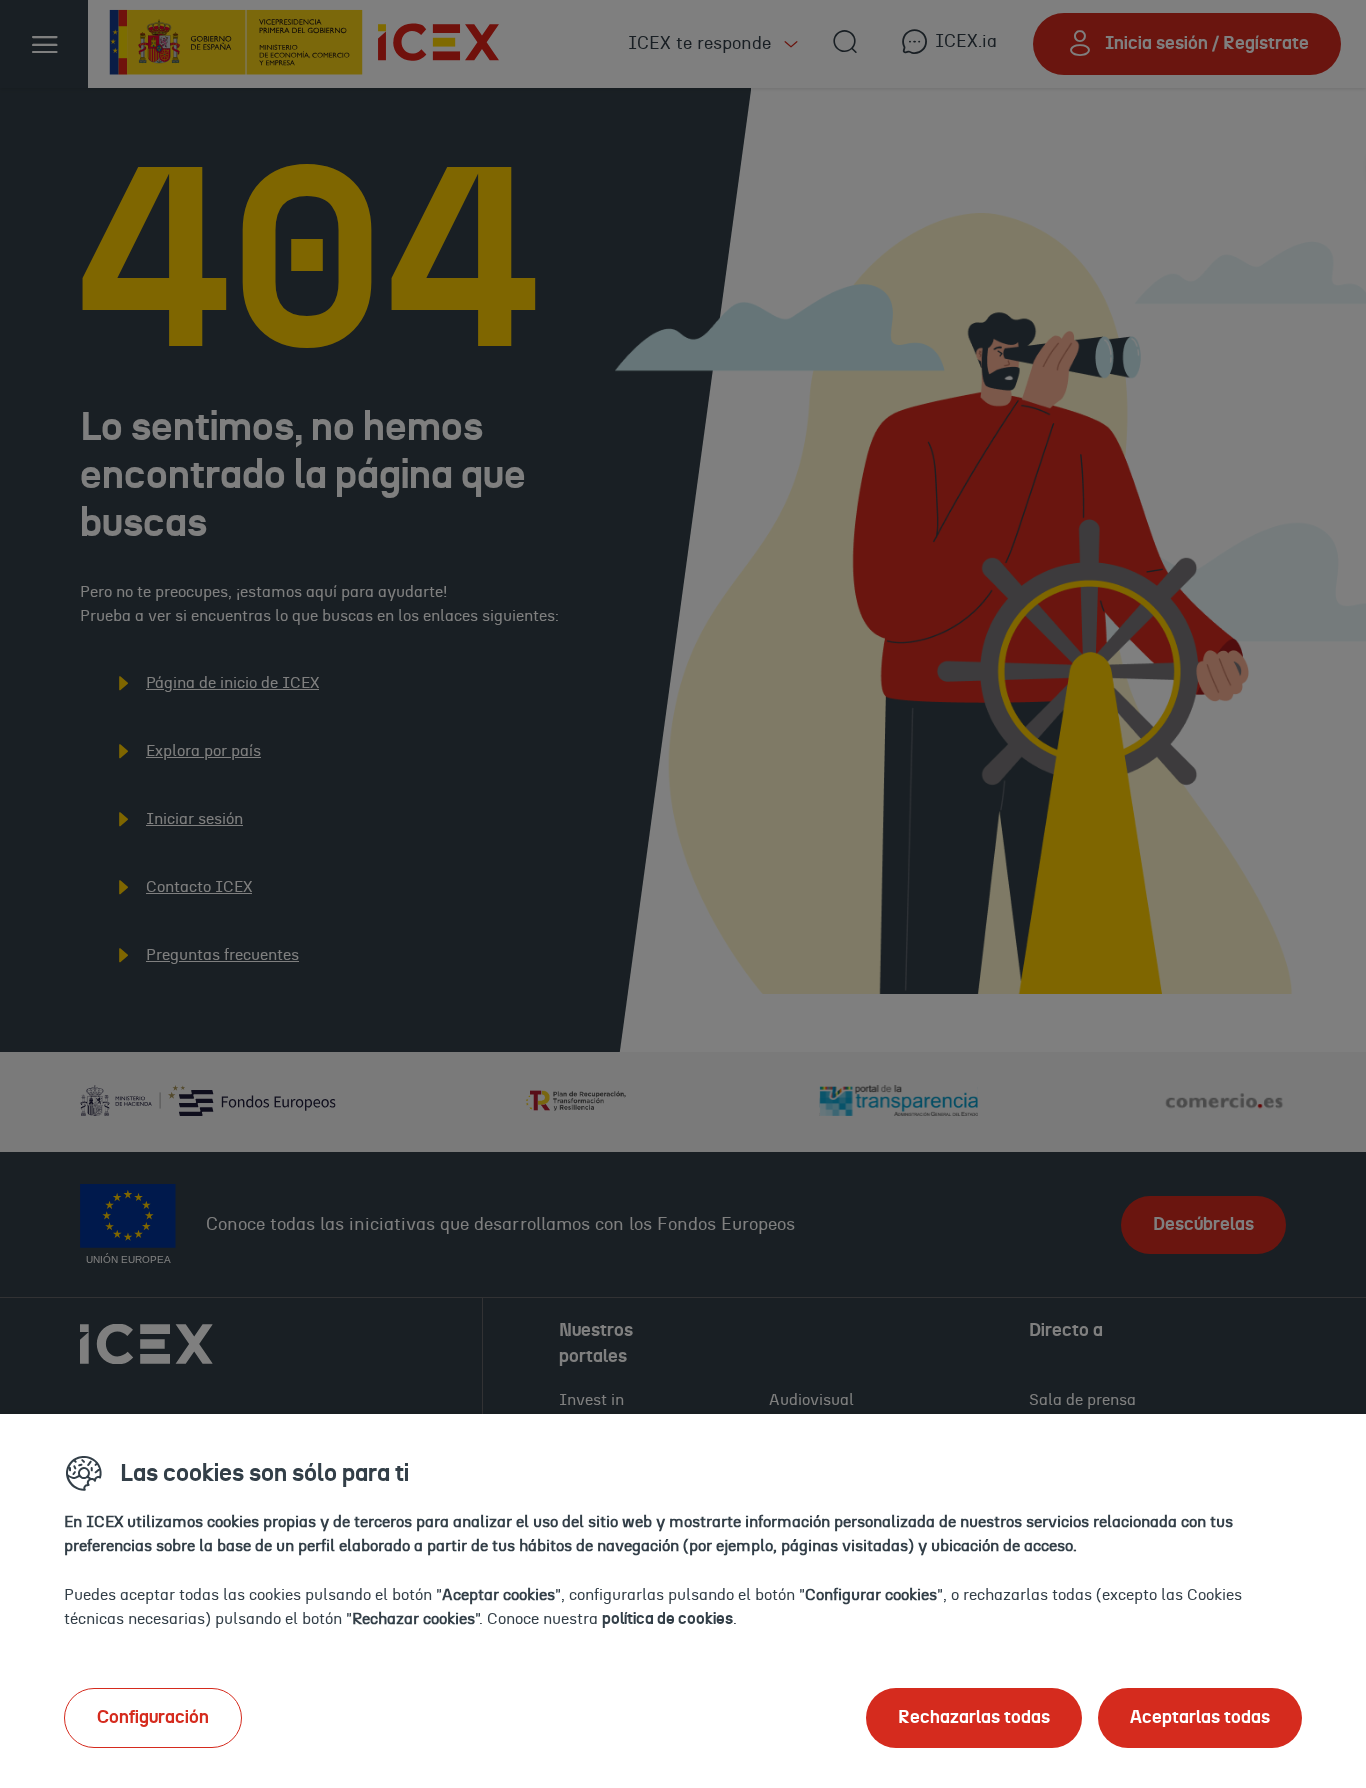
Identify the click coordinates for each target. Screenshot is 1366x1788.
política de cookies (667, 1619)
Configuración (153, 1718)
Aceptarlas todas (1200, 1718)
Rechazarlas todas (974, 1718)
